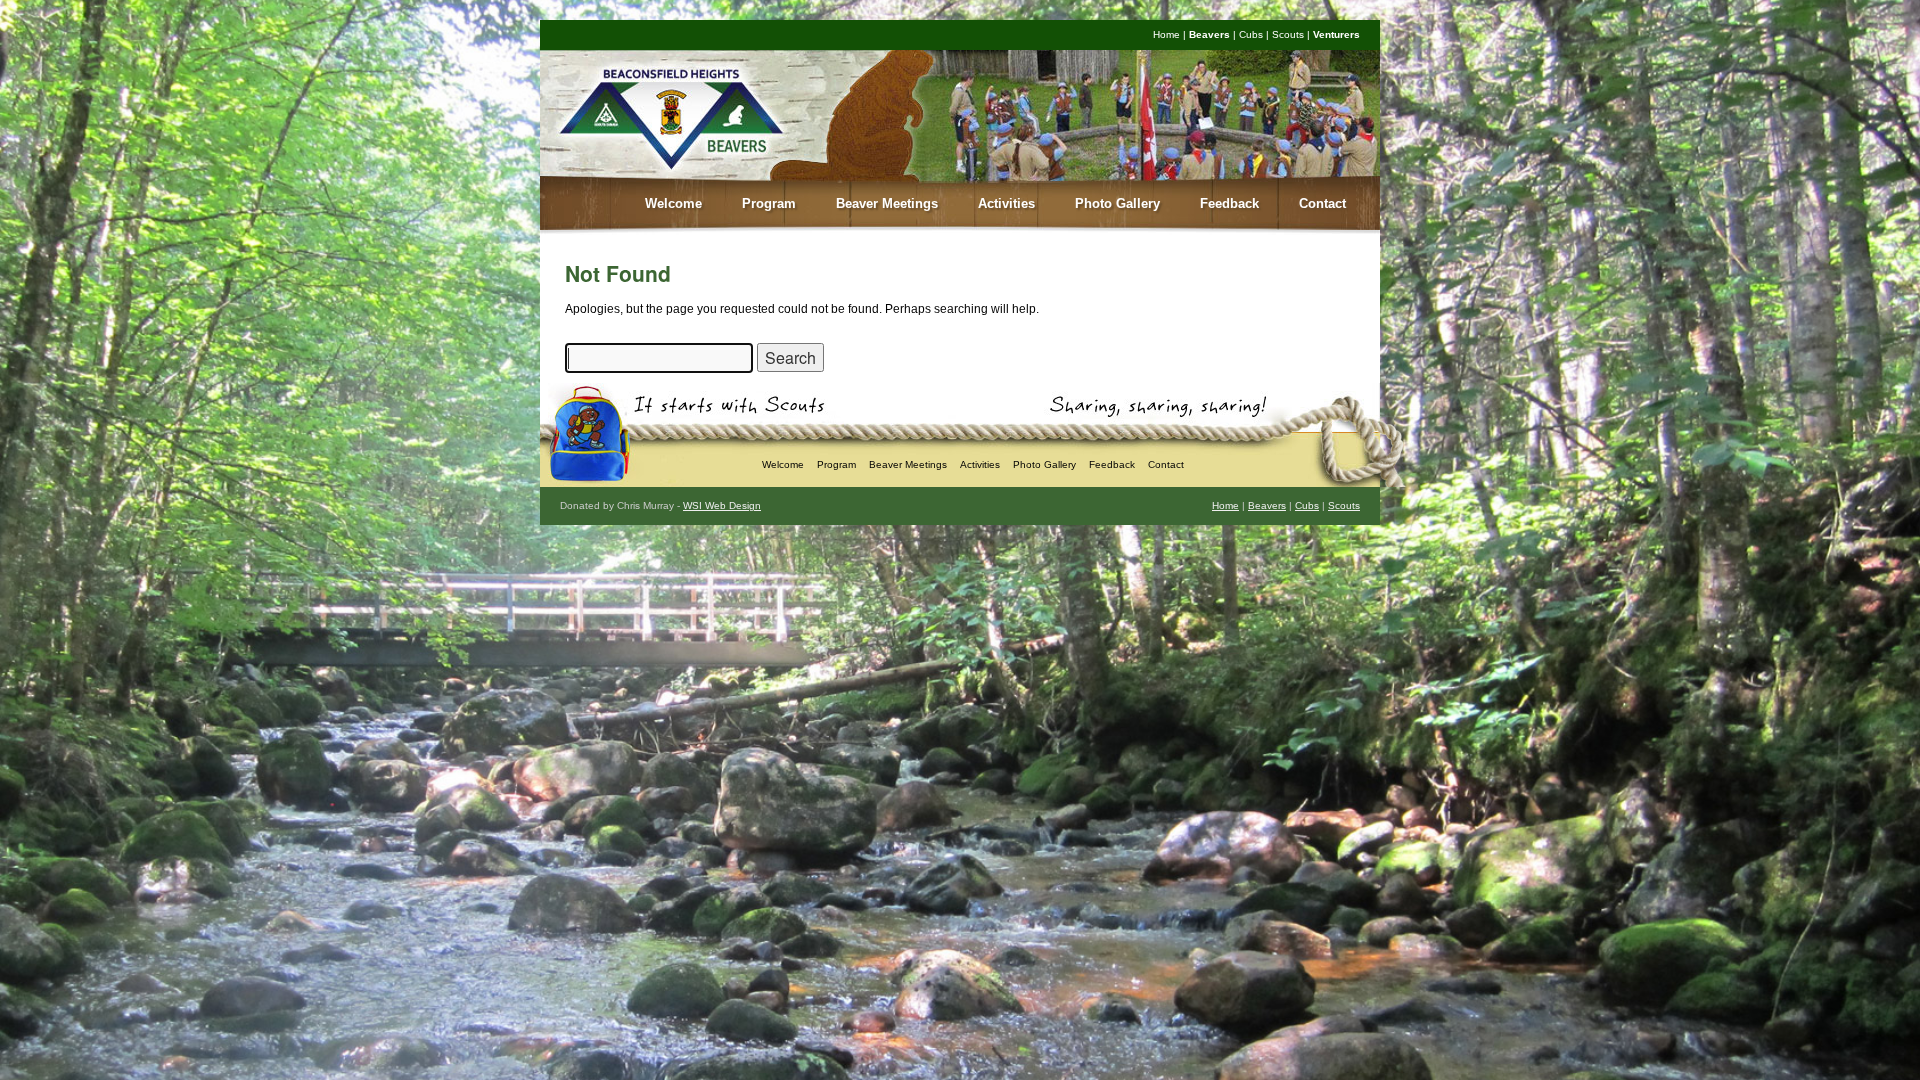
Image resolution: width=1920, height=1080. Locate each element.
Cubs (1251, 34)
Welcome (673, 203)
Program (769, 203)
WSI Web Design (722, 505)
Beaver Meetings (887, 203)
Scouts (1288, 34)
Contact (1322, 203)
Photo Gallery (1117, 203)
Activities (1006, 203)
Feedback (1229, 203)
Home (1166, 34)
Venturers (1336, 34)
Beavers (1209, 34)
